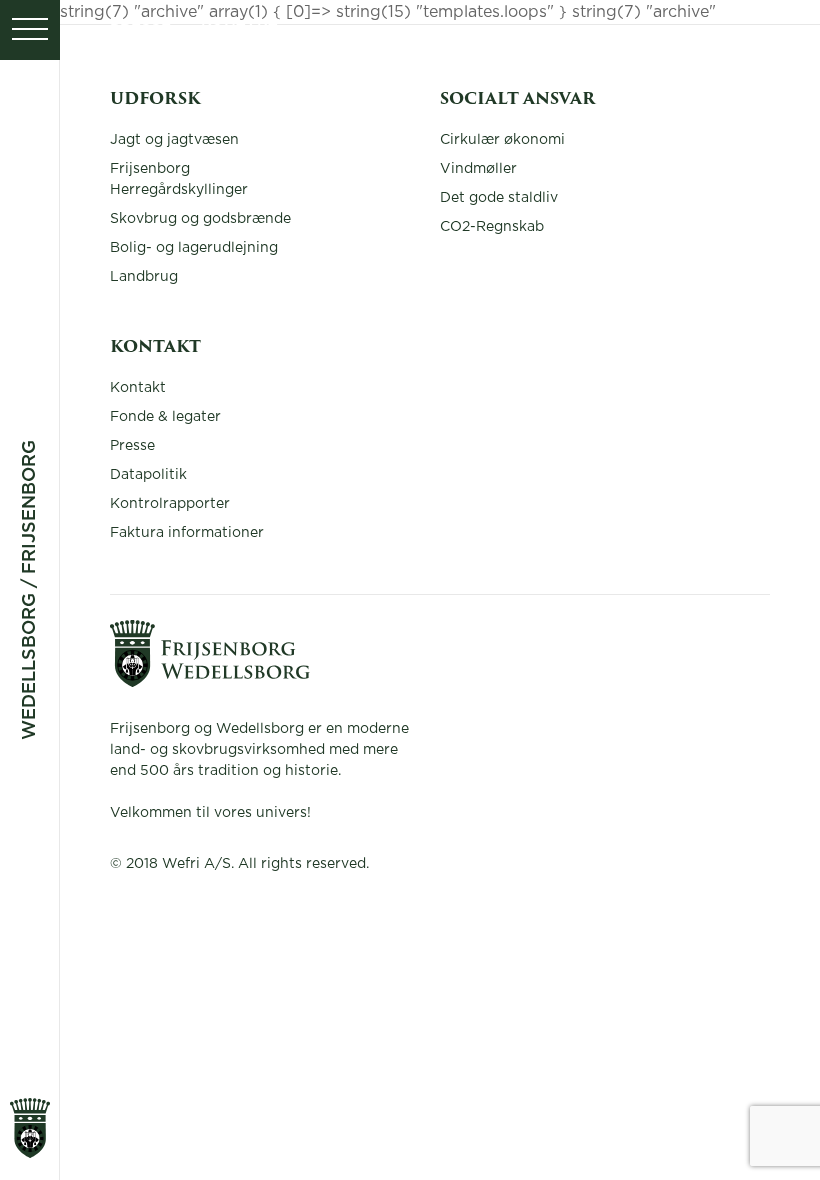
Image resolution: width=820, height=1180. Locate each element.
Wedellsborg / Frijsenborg (30, 590)
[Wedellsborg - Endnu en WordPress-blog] (210, 682)
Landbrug (144, 277)
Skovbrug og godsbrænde (200, 219)
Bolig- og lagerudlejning (194, 248)
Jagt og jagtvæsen (174, 140)
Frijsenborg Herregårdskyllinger (179, 179)
